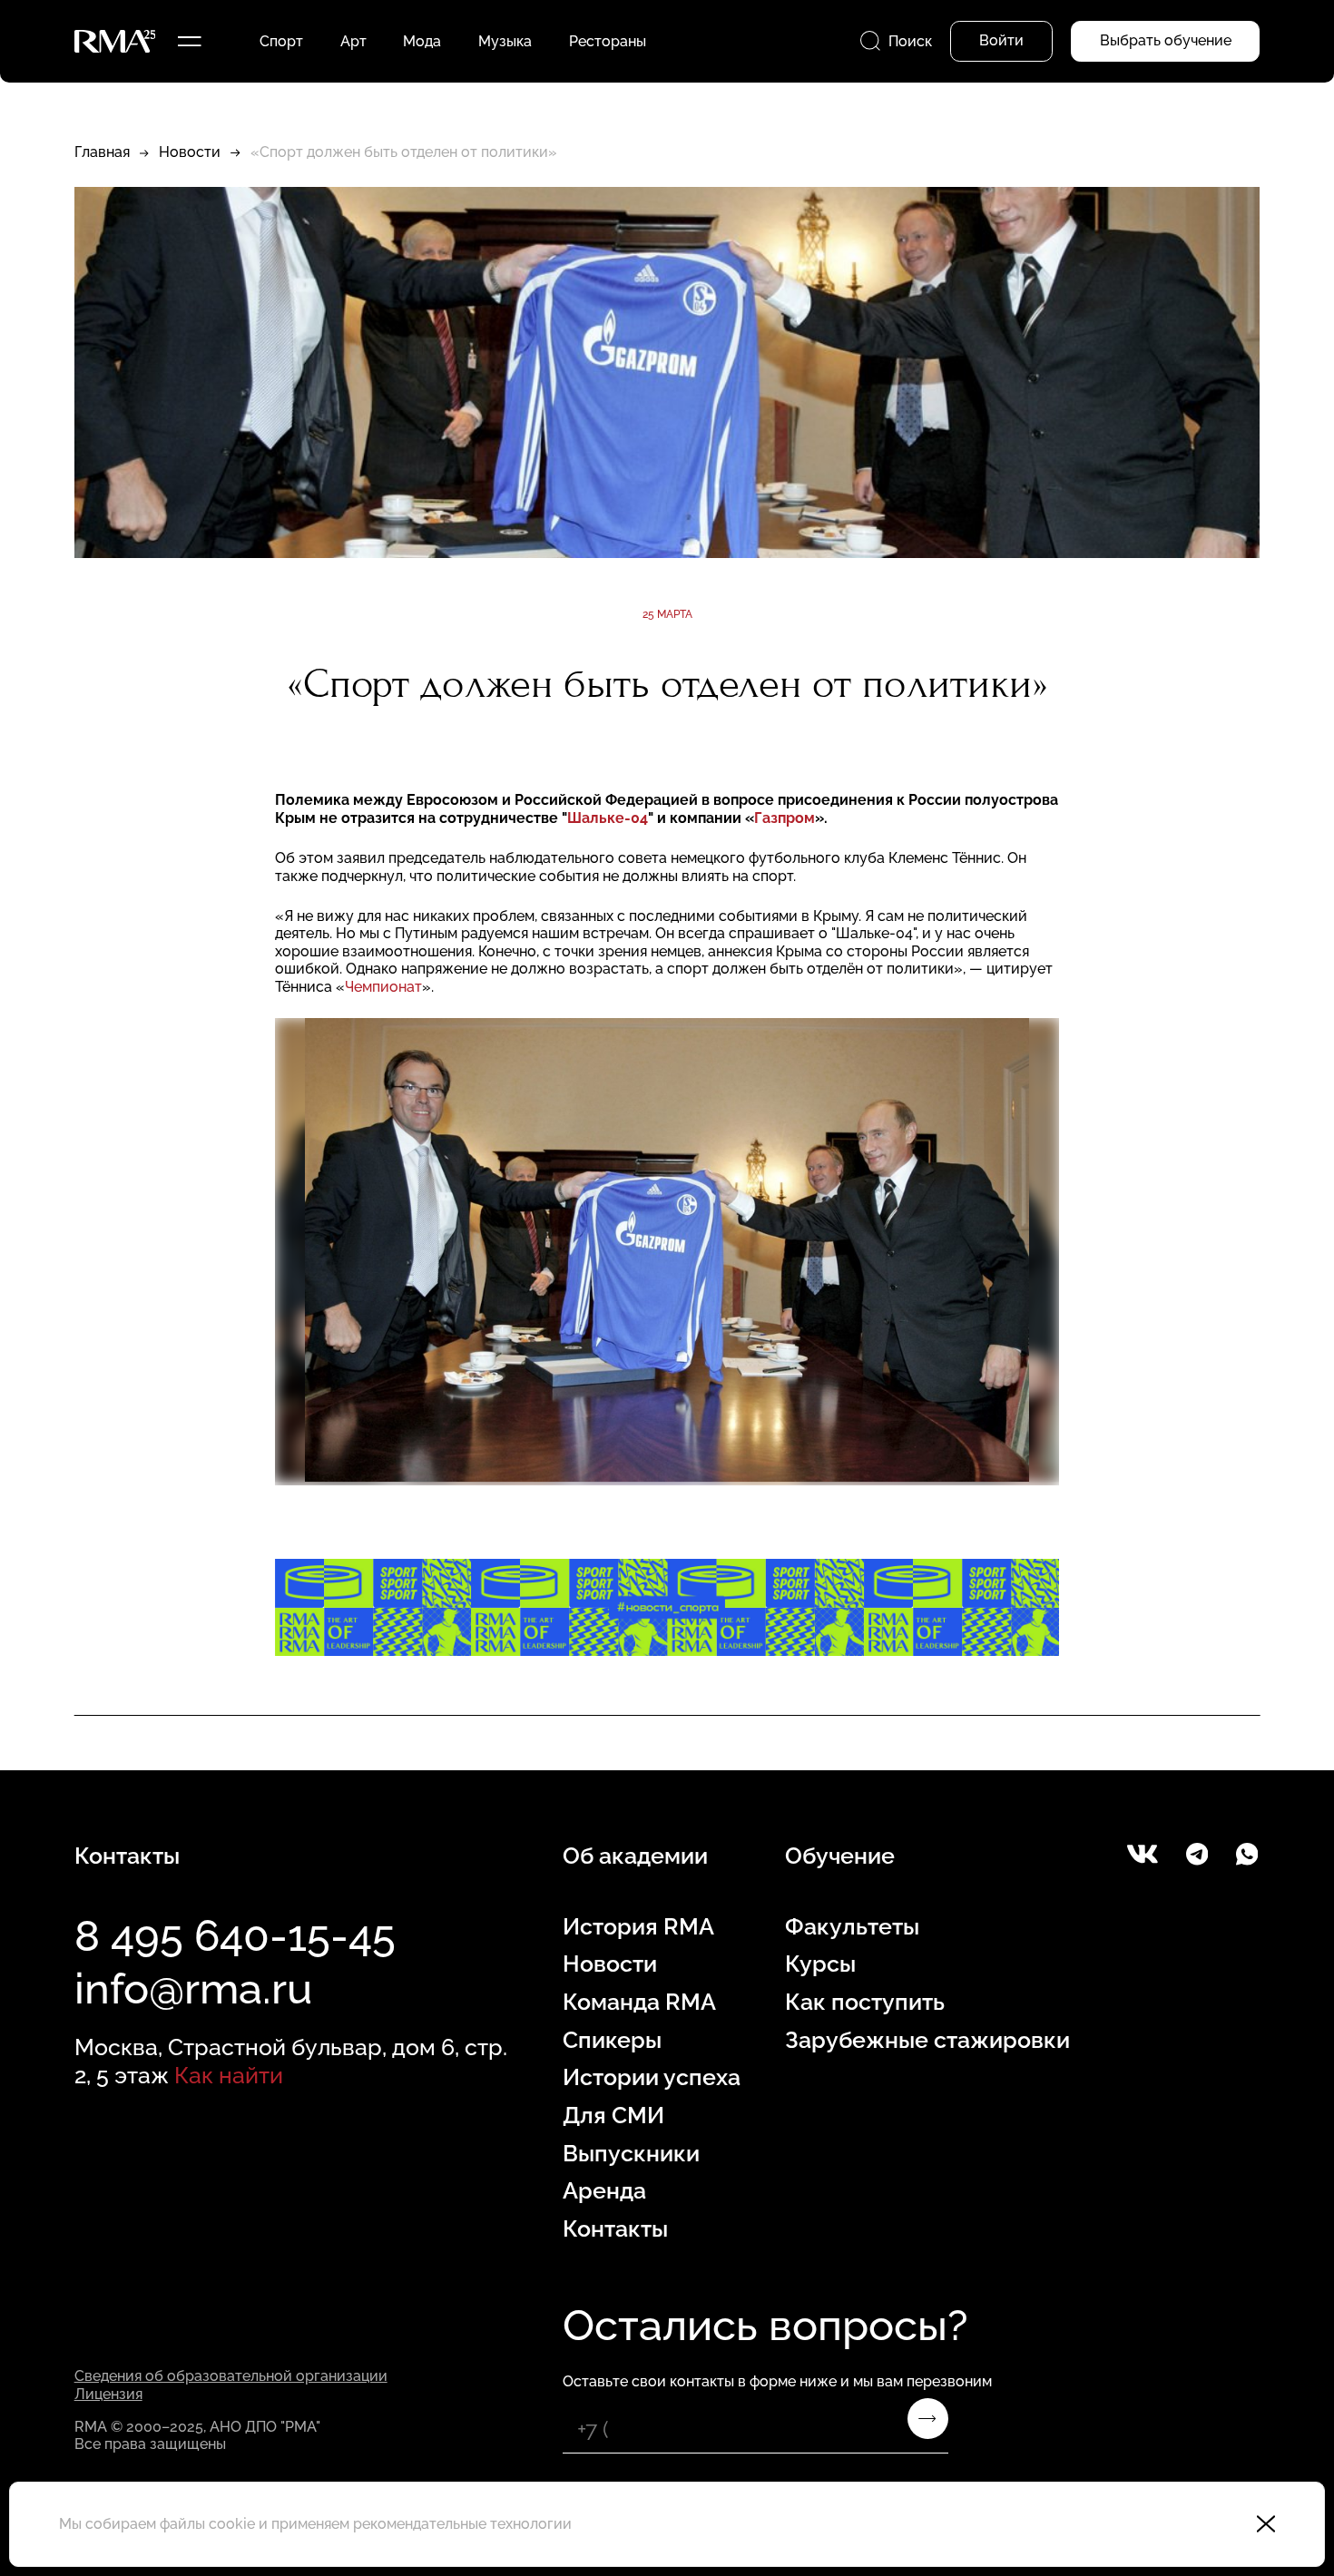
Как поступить (865, 2002)
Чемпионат (383, 987)
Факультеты (852, 1927)
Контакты (615, 2229)
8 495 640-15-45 (235, 1936)
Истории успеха (652, 2077)
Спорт (281, 41)
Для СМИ (613, 2116)
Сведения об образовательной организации (231, 2376)
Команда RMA (639, 2002)
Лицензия (108, 2394)
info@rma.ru (193, 1988)
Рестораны (608, 41)
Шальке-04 (608, 818)
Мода (422, 41)
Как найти (229, 2076)
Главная (102, 152)
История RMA (638, 1927)
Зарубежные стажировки (927, 2040)
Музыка (505, 41)
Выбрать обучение (1166, 40)
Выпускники (631, 2154)
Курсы (820, 1964)
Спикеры (612, 2040)
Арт (353, 41)
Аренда (604, 2191)
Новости (190, 152)
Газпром (785, 818)
